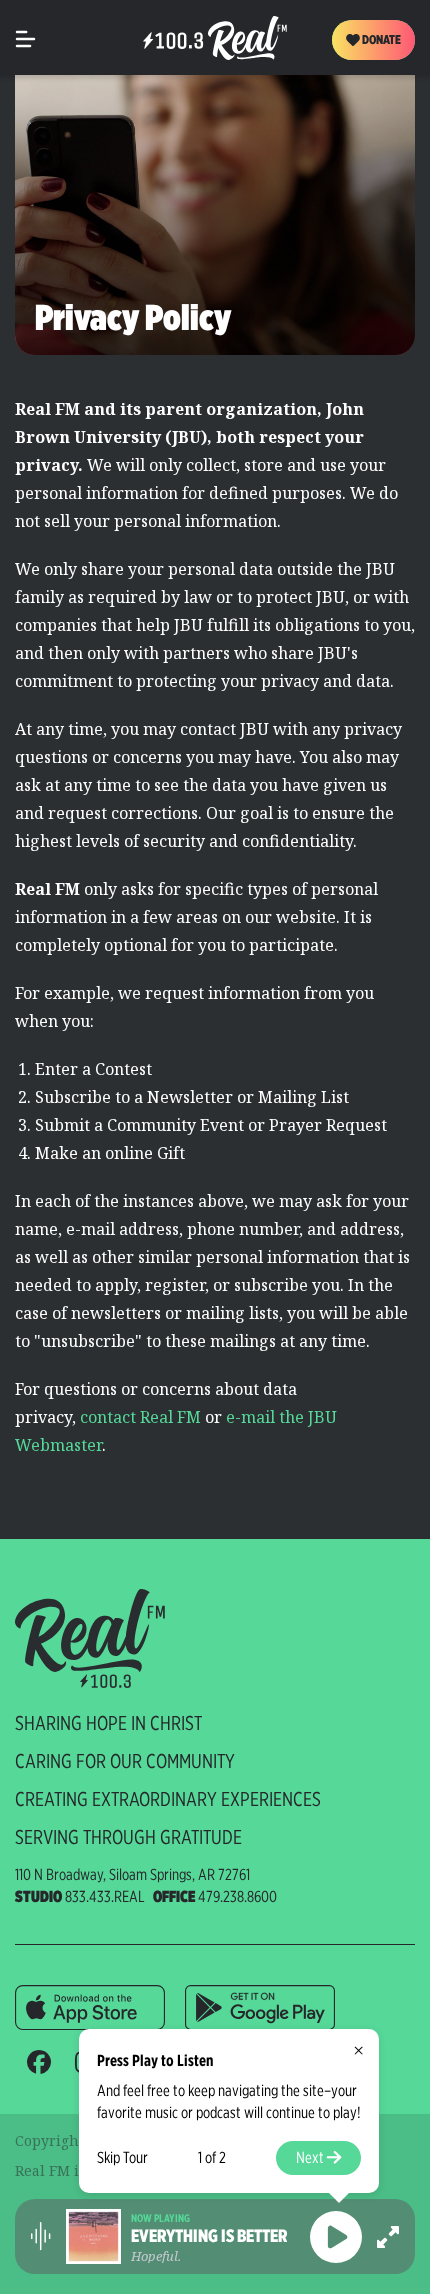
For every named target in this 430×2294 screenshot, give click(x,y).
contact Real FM (140, 1417)
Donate (380, 39)
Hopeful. (156, 2256)
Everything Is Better (209, 2236)
